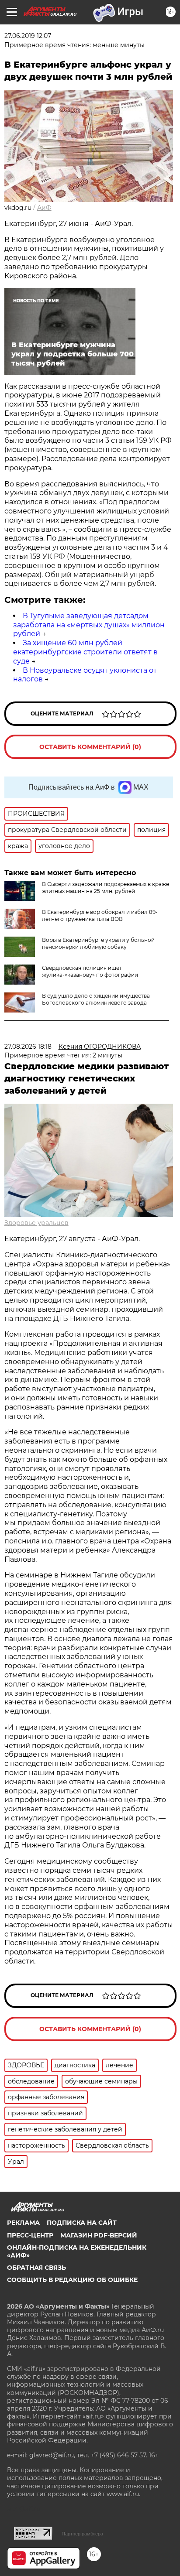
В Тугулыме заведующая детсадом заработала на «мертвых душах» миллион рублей (89, 625)
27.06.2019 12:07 (28, 36)
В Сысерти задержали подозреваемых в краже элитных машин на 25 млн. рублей (106, 888)
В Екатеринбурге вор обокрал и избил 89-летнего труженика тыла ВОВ (100, 915)
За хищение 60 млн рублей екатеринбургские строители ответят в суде (85, 652)
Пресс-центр (30, 2235)
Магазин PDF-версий (99, 2235)
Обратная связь (36, 2268)
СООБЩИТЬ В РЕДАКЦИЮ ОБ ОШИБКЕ (72, 2280)
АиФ (44, 208)
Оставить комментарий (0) (90, 747)
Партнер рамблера (82, 2534)
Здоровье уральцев (36, 1223)
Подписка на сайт (82, 2223)
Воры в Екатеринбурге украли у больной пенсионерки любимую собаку (98, 943)
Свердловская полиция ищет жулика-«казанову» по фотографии (90, 971)
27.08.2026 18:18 (28, 1047)
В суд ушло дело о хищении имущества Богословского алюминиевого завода (96, 999)
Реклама (23, 2223)
